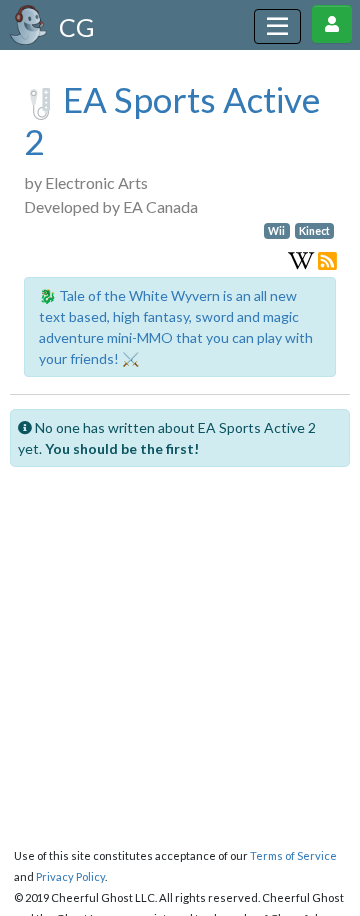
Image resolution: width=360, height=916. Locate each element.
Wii (276, 231)
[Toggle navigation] (277, 26)
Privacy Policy (70, 876)
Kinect (314, 231)
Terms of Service (293, 855)
